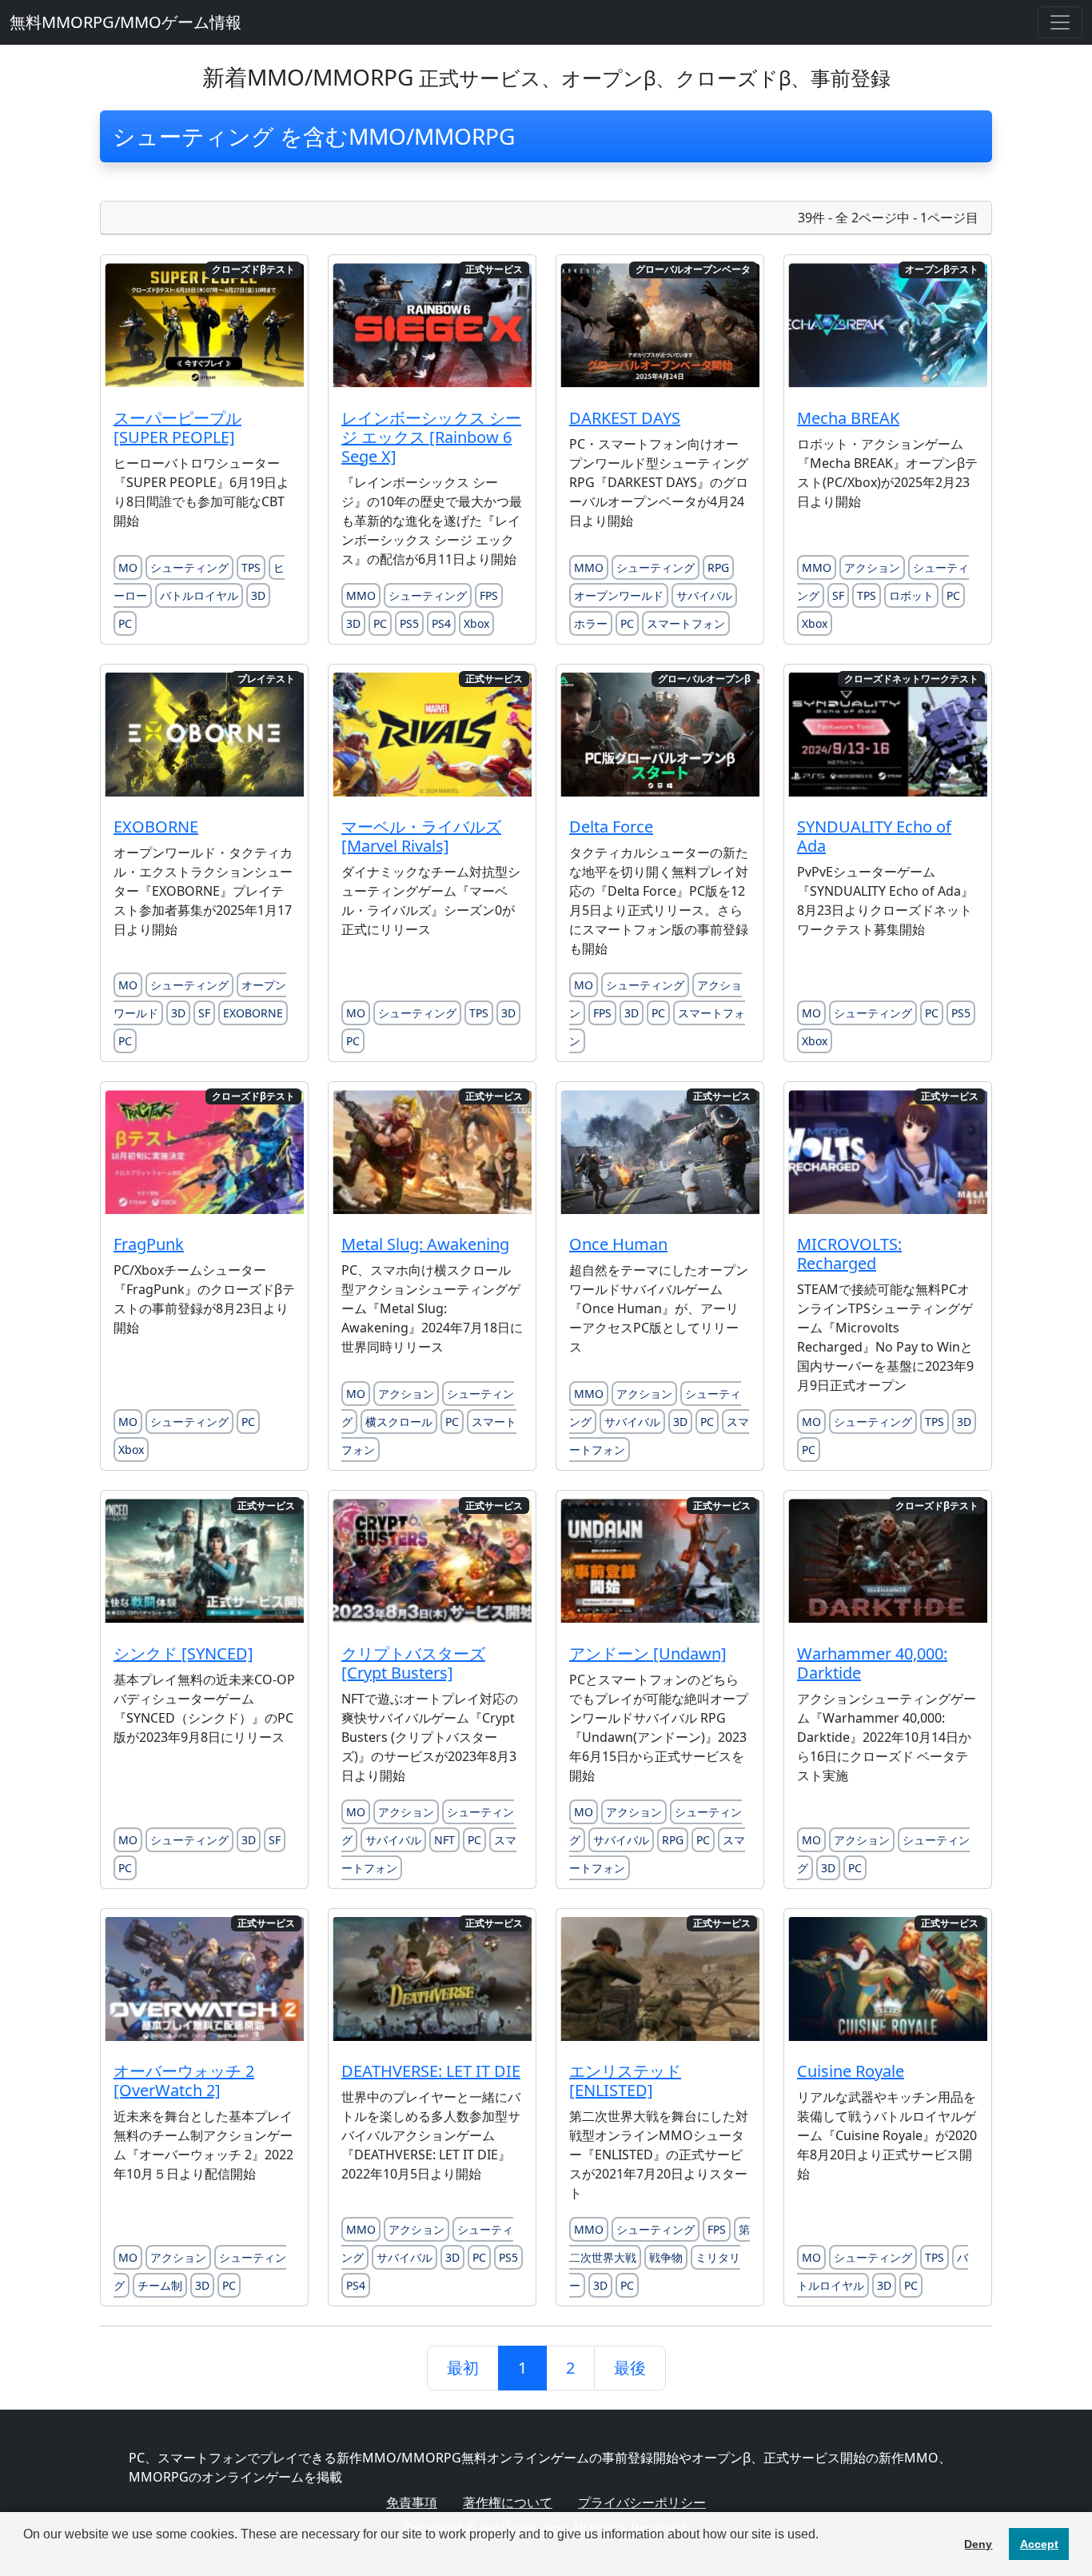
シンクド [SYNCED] (183, 1653)
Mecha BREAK (848, 418)
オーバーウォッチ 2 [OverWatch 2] (184, 2081)
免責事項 (412, 2502)
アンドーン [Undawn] (648, 1653)
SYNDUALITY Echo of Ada (874, 836)
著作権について (508, 2502)
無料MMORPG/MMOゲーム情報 (126, 22)
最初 (463, 2368)
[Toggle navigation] (1060, 22)
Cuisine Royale (851, 2071)
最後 (630, 2368)
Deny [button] (978, 2544)
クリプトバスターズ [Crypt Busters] (413, 1663)
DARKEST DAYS (625, 418)
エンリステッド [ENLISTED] (625, 2081)
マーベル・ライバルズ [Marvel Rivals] (421, 836)
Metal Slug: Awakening (425, 1244)
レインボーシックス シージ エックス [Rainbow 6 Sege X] (431, 437)
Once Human (618, 1244)
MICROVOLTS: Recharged (849, 1254)
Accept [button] (1039, 2544)
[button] (26, 2555)
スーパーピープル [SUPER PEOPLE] (177, 427)
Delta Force (611, 827)
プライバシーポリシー (642, 2502)
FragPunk (149, 1244)
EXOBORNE (156, 827)
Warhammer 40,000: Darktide (872, 1663)
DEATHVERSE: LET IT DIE (431, 2071)
